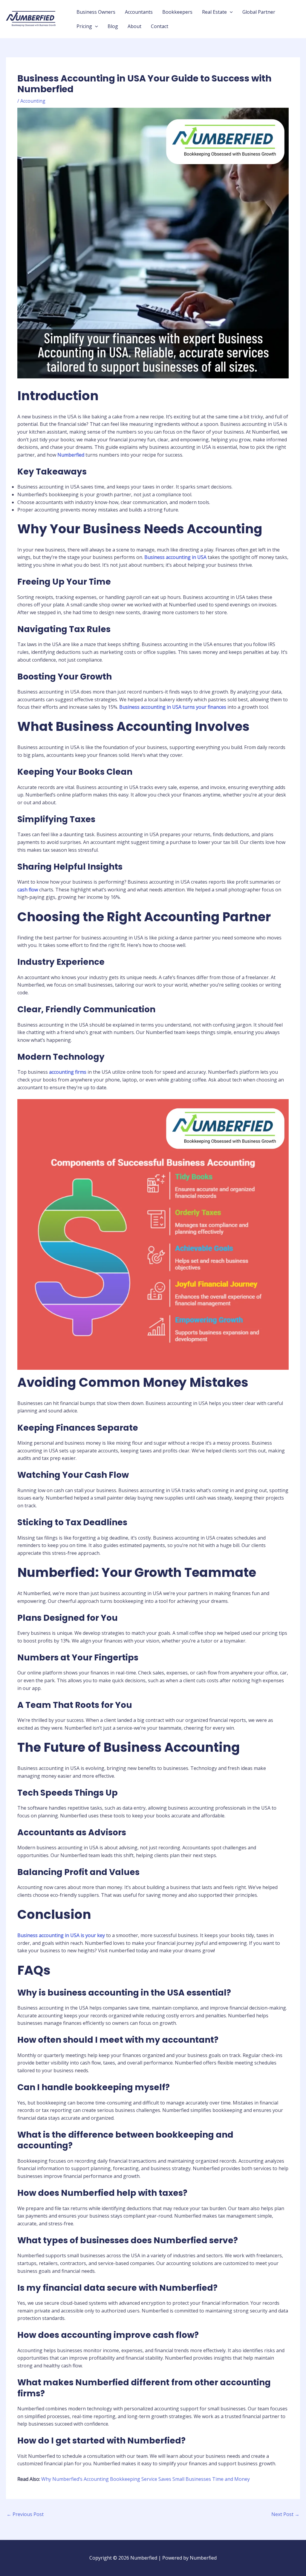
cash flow (28, 890)
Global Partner (259, 12)
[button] (230, 12)
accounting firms (68, 1072)
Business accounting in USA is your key (61, 1935)
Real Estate (214, 12)
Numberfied (71, 455)
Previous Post (25, 2514)
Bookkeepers (177, 12)
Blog (113, 26)
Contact (160, 26)
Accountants (139, 12)
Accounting (33, 101)
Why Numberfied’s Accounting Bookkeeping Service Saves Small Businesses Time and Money (146, 2479)
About (134, 26)
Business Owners (96, 12)
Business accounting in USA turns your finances (173, 707)
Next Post (285, 2514)
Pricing (84, 26)
